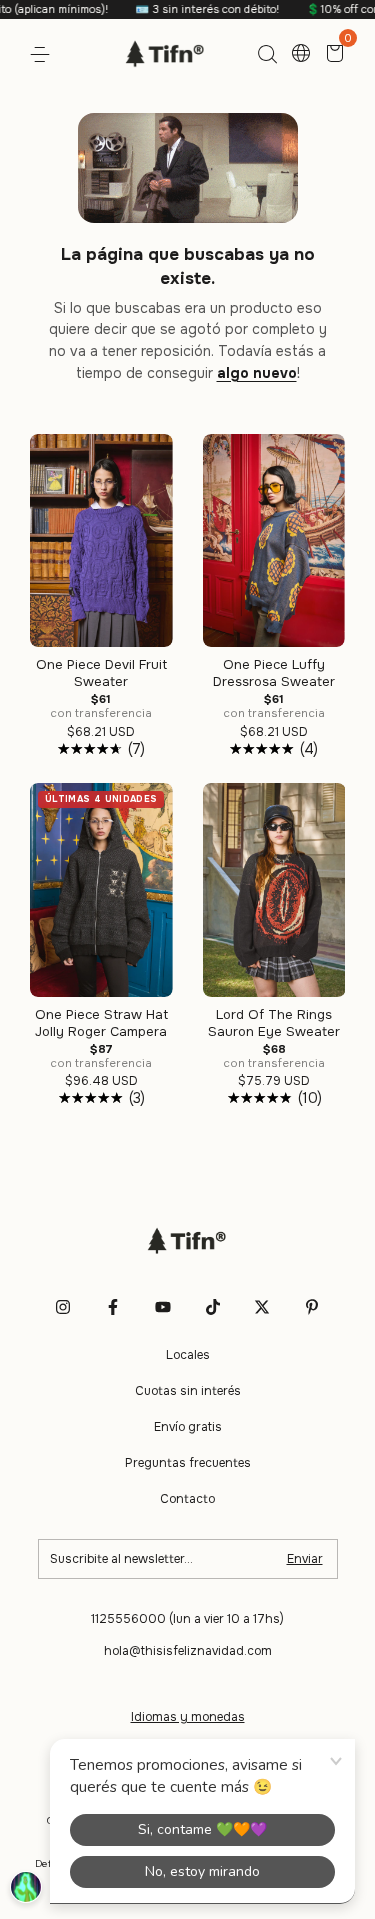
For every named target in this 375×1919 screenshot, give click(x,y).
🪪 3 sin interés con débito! (185, 9)
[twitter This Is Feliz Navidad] (262, 1307)
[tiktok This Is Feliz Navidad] (213, 1307)
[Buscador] (267, 55)
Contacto (187, 1499)
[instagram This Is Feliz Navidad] (63, 1307)
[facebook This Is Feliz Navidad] (113, 1307)
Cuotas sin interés (188, 1391)
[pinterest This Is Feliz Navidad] (312, 1307)
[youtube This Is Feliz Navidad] (163, 1307)
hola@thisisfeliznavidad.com (188, 1651)
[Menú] (43, 55)
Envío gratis (188, 1427)
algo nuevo (257, 373)
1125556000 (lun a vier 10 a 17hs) (187, 1619)
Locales (188, 1355)
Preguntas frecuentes (188, 1463)
